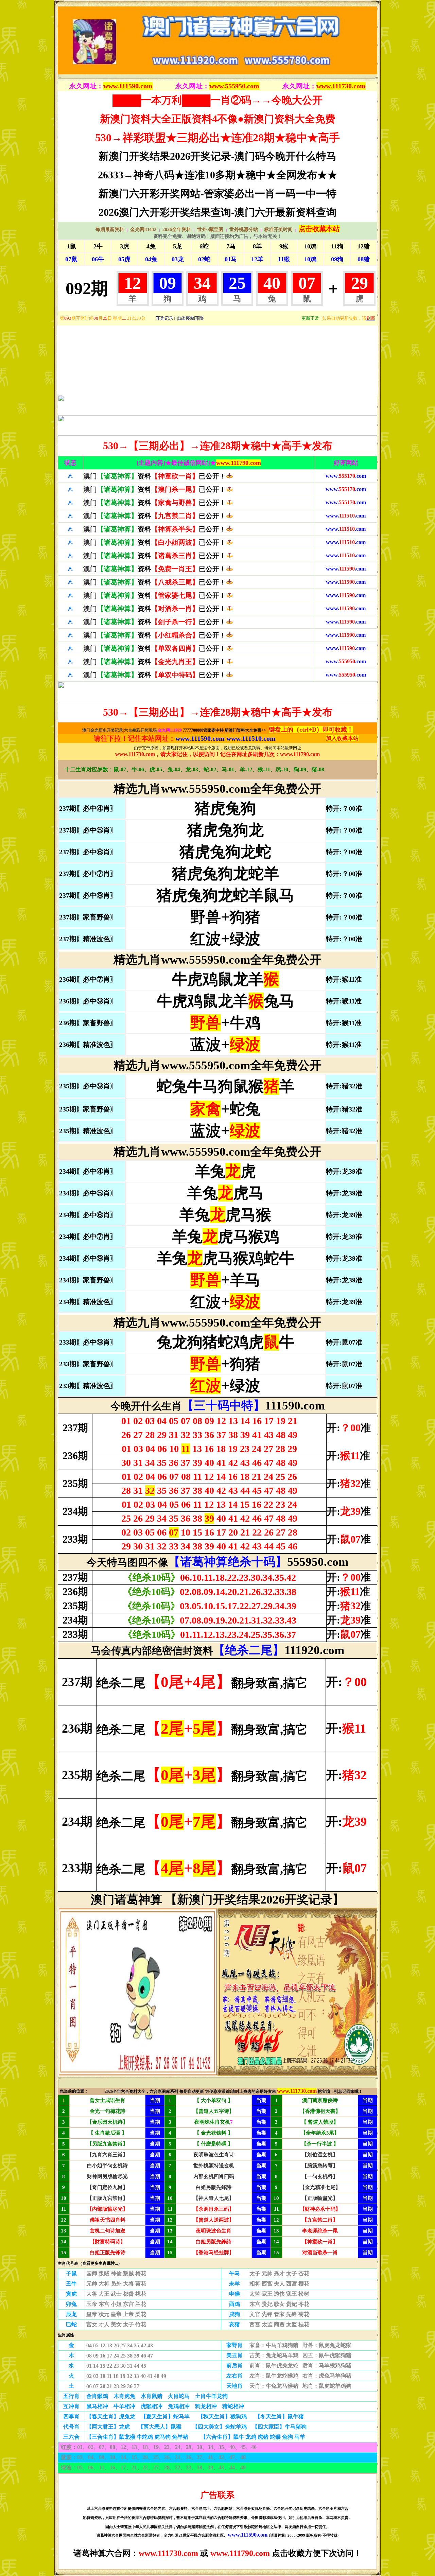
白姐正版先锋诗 (108, 2253)
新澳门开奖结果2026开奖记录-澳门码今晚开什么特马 (217, 156)
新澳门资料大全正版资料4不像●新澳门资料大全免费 (218, 119)
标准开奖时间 (278, 230)
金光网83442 (143, 230)
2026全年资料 (177, 230)
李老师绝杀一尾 (320, 2231)
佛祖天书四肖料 (108, 2220)
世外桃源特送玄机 (214, 2166)
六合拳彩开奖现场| (141, 730)
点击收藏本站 (319, 229)
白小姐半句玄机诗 (107, 2166)
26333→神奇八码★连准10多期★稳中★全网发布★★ (218, 175)
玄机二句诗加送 (108, 2231)
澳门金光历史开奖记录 (103, 730)
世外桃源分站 (244, 230)
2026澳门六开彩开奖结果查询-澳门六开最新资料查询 (217, 212)
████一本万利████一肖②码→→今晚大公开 (217, 100)
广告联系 (217, 2495)
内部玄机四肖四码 (214, 2176)
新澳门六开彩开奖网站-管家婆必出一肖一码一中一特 (217, 194)
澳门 (155, 476)
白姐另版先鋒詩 (214, 2187)
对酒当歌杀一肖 (320, 2253)
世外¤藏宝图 (210, 230)
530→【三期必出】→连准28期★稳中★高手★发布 (218, 446)
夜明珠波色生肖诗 (214, 2155)
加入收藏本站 (342, 738)
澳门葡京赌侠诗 (320, 2100)
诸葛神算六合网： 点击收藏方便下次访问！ (217, 2553)
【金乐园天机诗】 (107, 2122)
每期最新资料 (110, 230)
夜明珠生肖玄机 (212, 2122)
